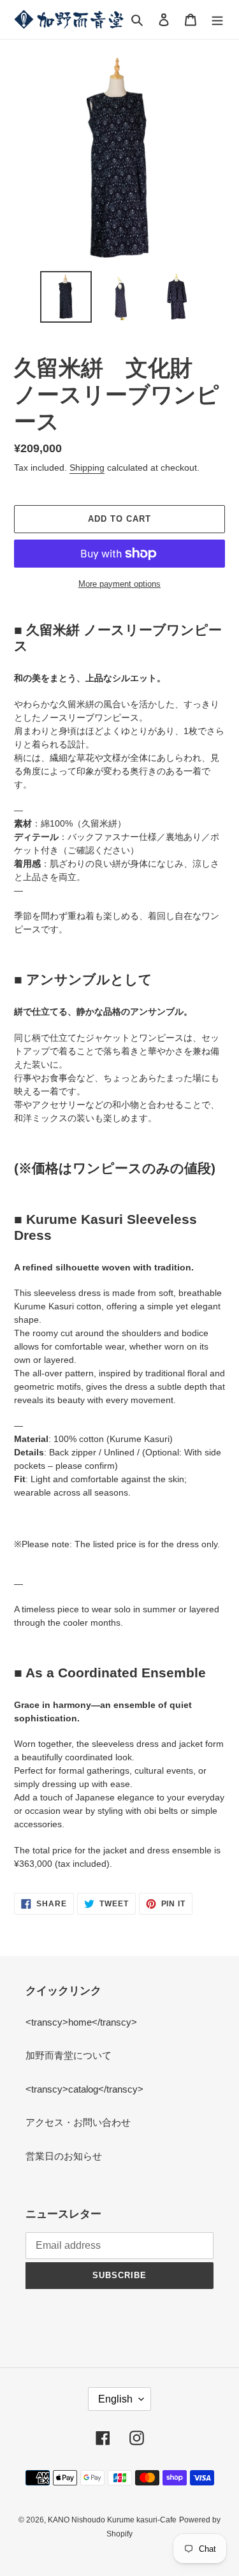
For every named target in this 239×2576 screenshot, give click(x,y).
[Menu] (217, 19)
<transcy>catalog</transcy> (84, 2089)
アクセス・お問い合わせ (78, 2122)
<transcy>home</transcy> (81, 2022)
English (115, 2399)
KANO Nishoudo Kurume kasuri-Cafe (112, 2520)
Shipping (87, 467)
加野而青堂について (69, 2055)
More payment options (119, 584)
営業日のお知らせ (64, 2156)
